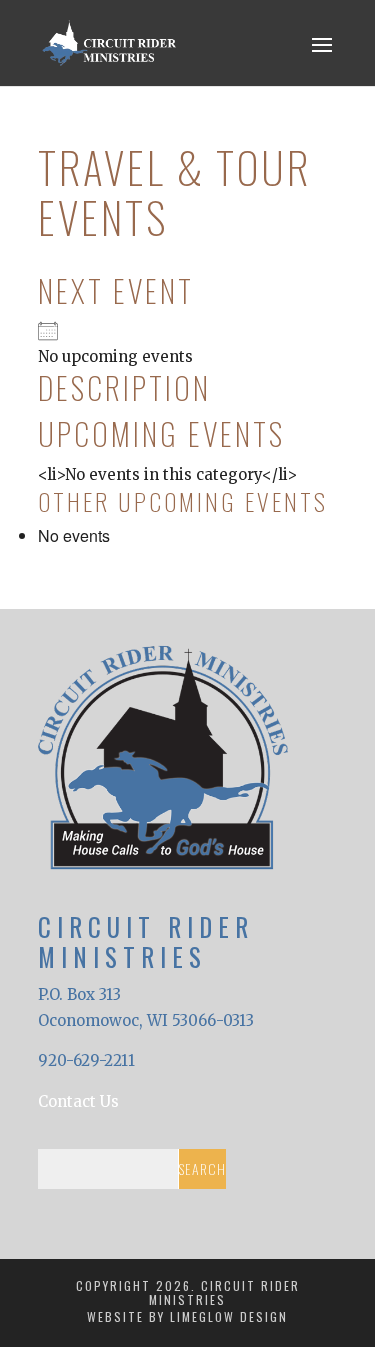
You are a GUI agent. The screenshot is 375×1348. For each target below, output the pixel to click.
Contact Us (78, 1101)
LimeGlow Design (229, 1316)
